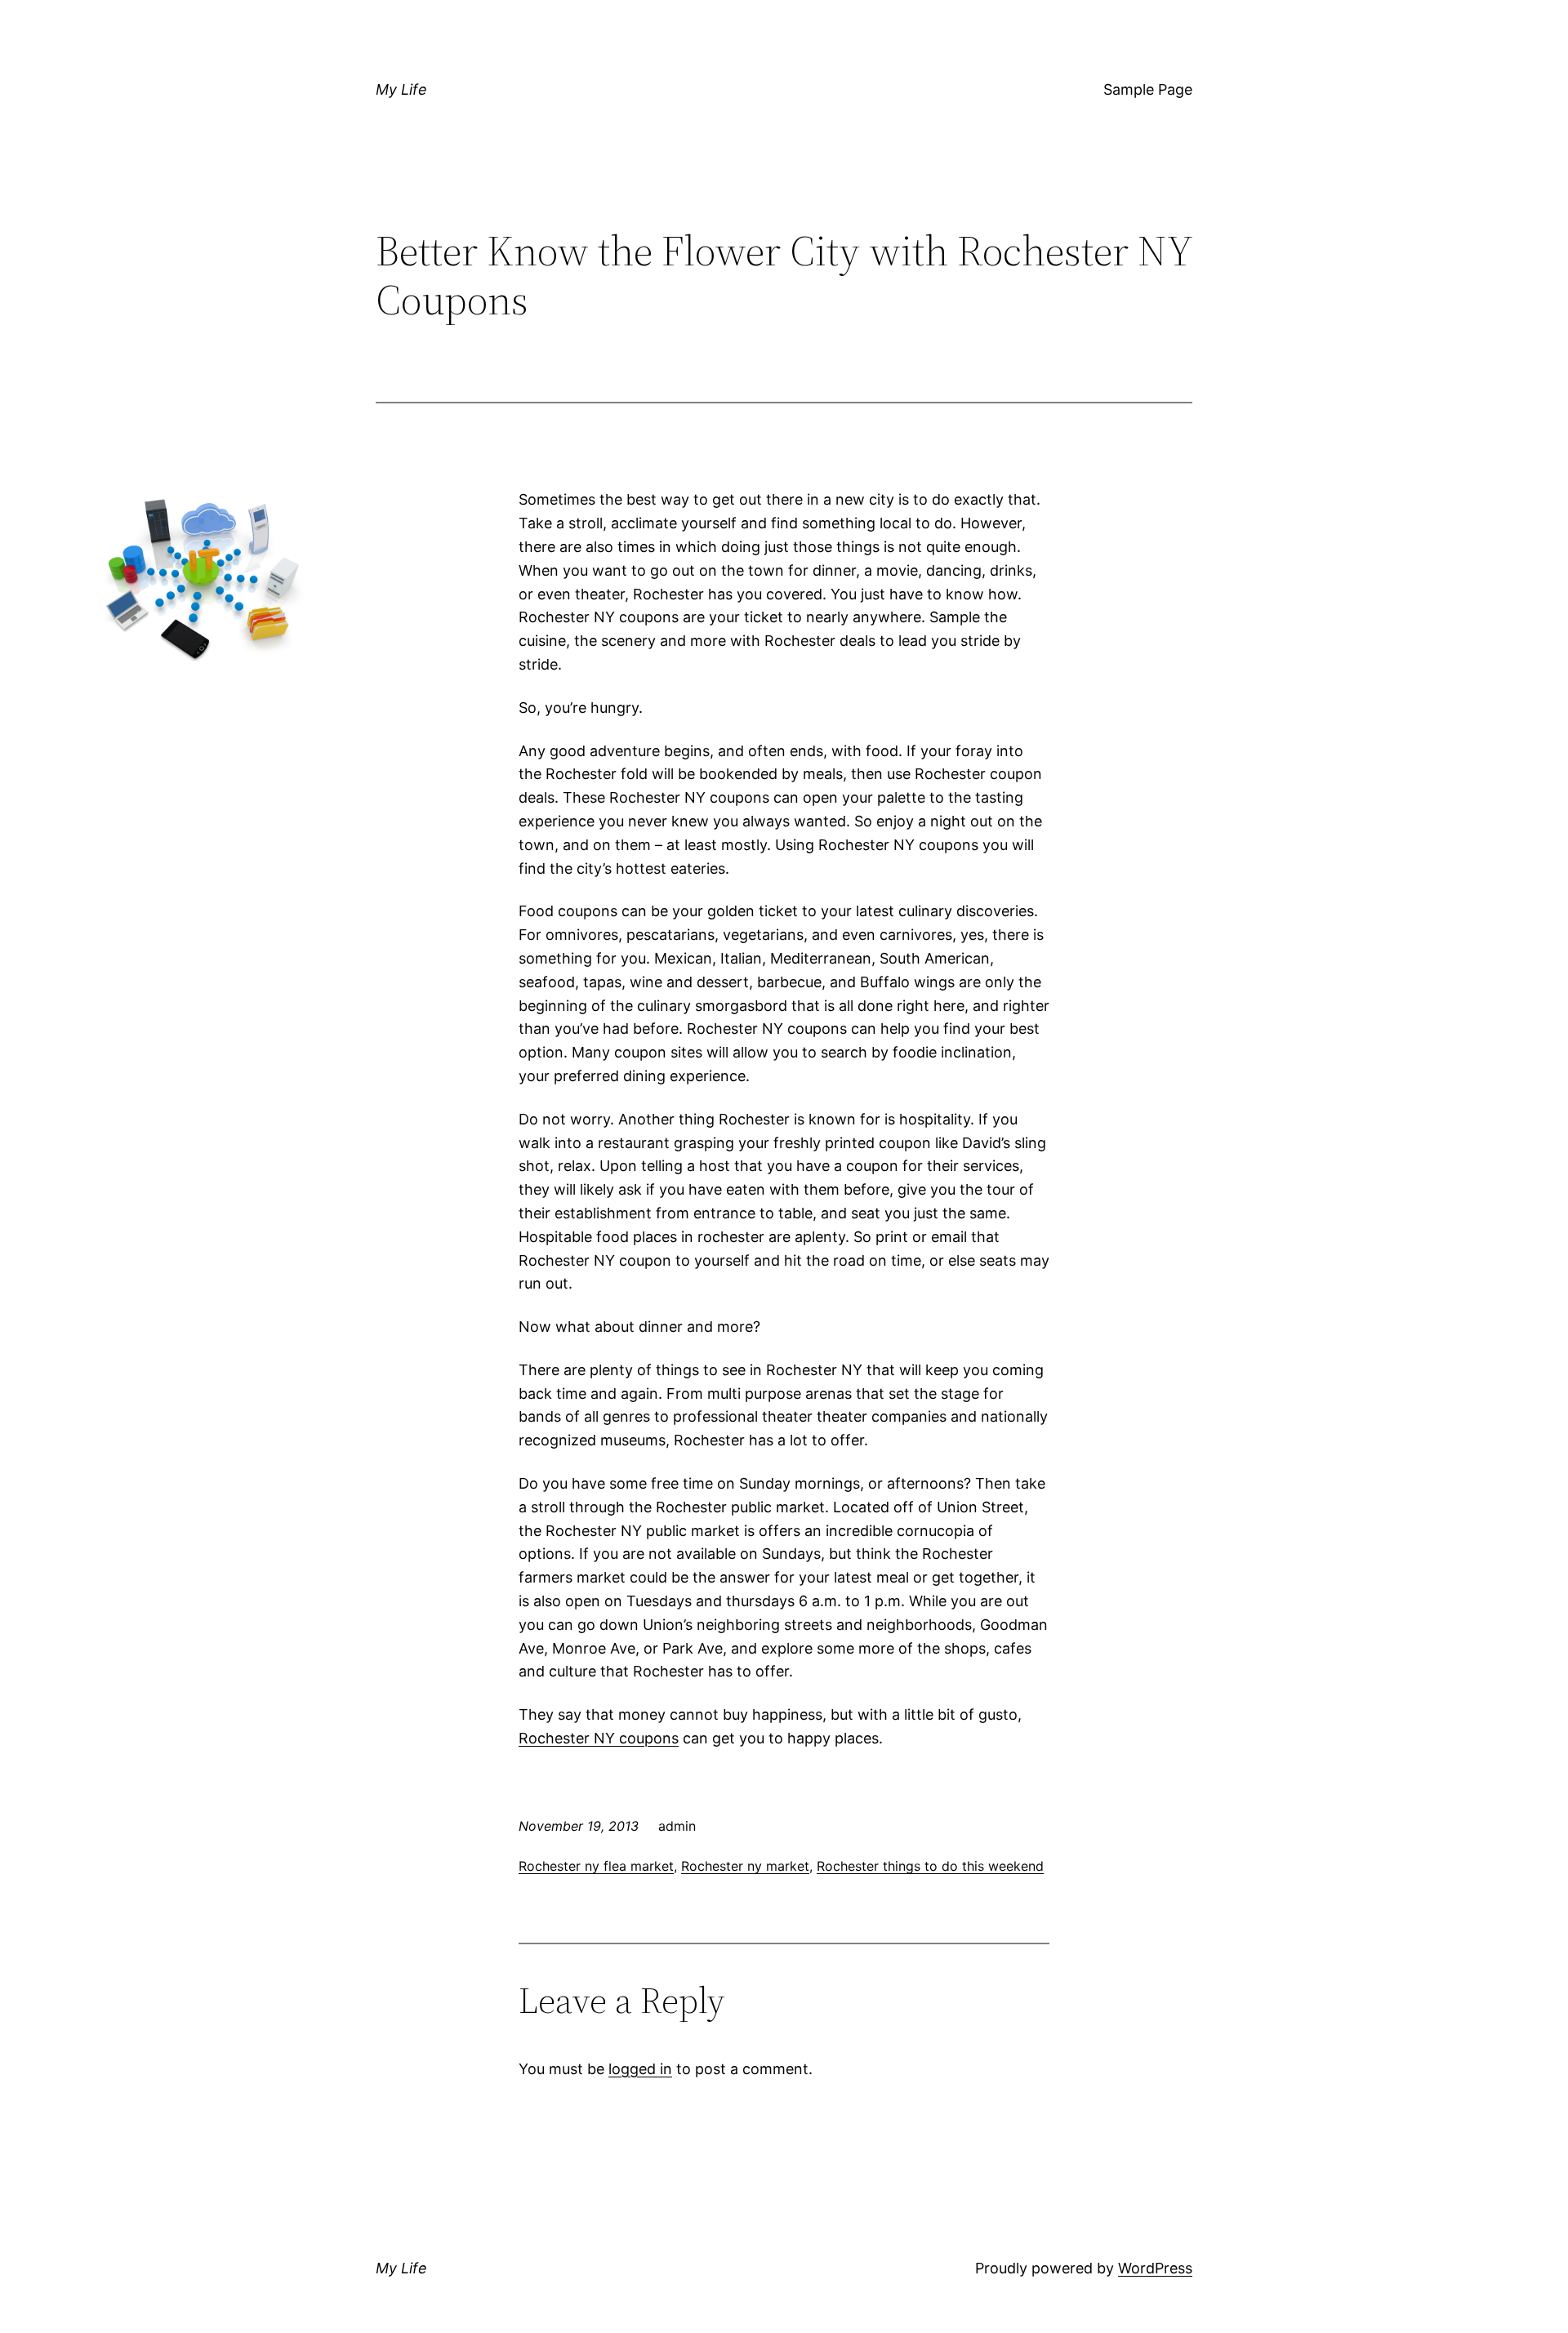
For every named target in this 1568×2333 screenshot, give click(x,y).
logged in (640, 2069)
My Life (401, 89)
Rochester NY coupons (599, 1738)
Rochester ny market (745, 1866)
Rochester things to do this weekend (930, 1866)
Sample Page (1148, 89)
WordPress (1155, 2268)
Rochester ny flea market (596, 1866)
